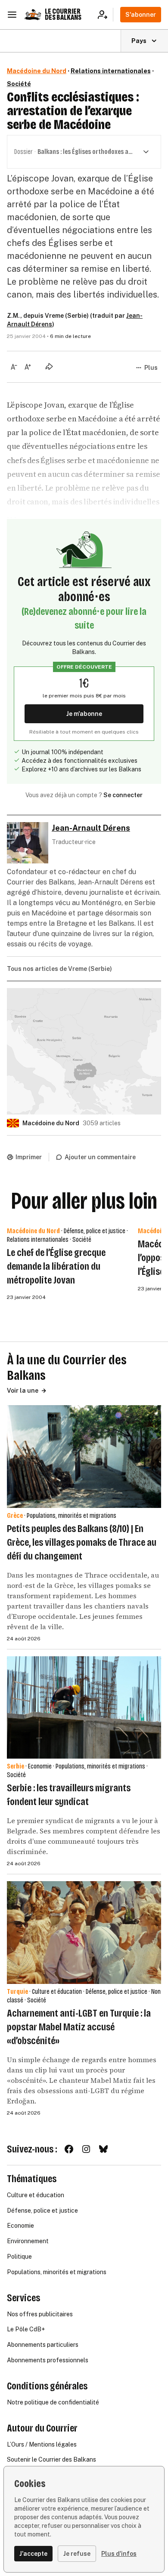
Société (19, 84)
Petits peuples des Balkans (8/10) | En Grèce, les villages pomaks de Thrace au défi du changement (82, 1542)
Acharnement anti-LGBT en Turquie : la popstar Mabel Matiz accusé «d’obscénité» (79, 2027)
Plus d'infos (119, 2554)
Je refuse (77, 2554)
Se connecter (123, 795)
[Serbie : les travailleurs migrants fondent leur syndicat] (84, 1708)
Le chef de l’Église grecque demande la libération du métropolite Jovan (56, 1266)
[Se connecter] (105, 15)
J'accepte (33, 2554)
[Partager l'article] (49, 366)
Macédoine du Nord (37, 71)
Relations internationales (111, 71)
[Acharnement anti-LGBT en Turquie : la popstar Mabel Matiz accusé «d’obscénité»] (84, 1933)
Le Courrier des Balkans (63, 14)
